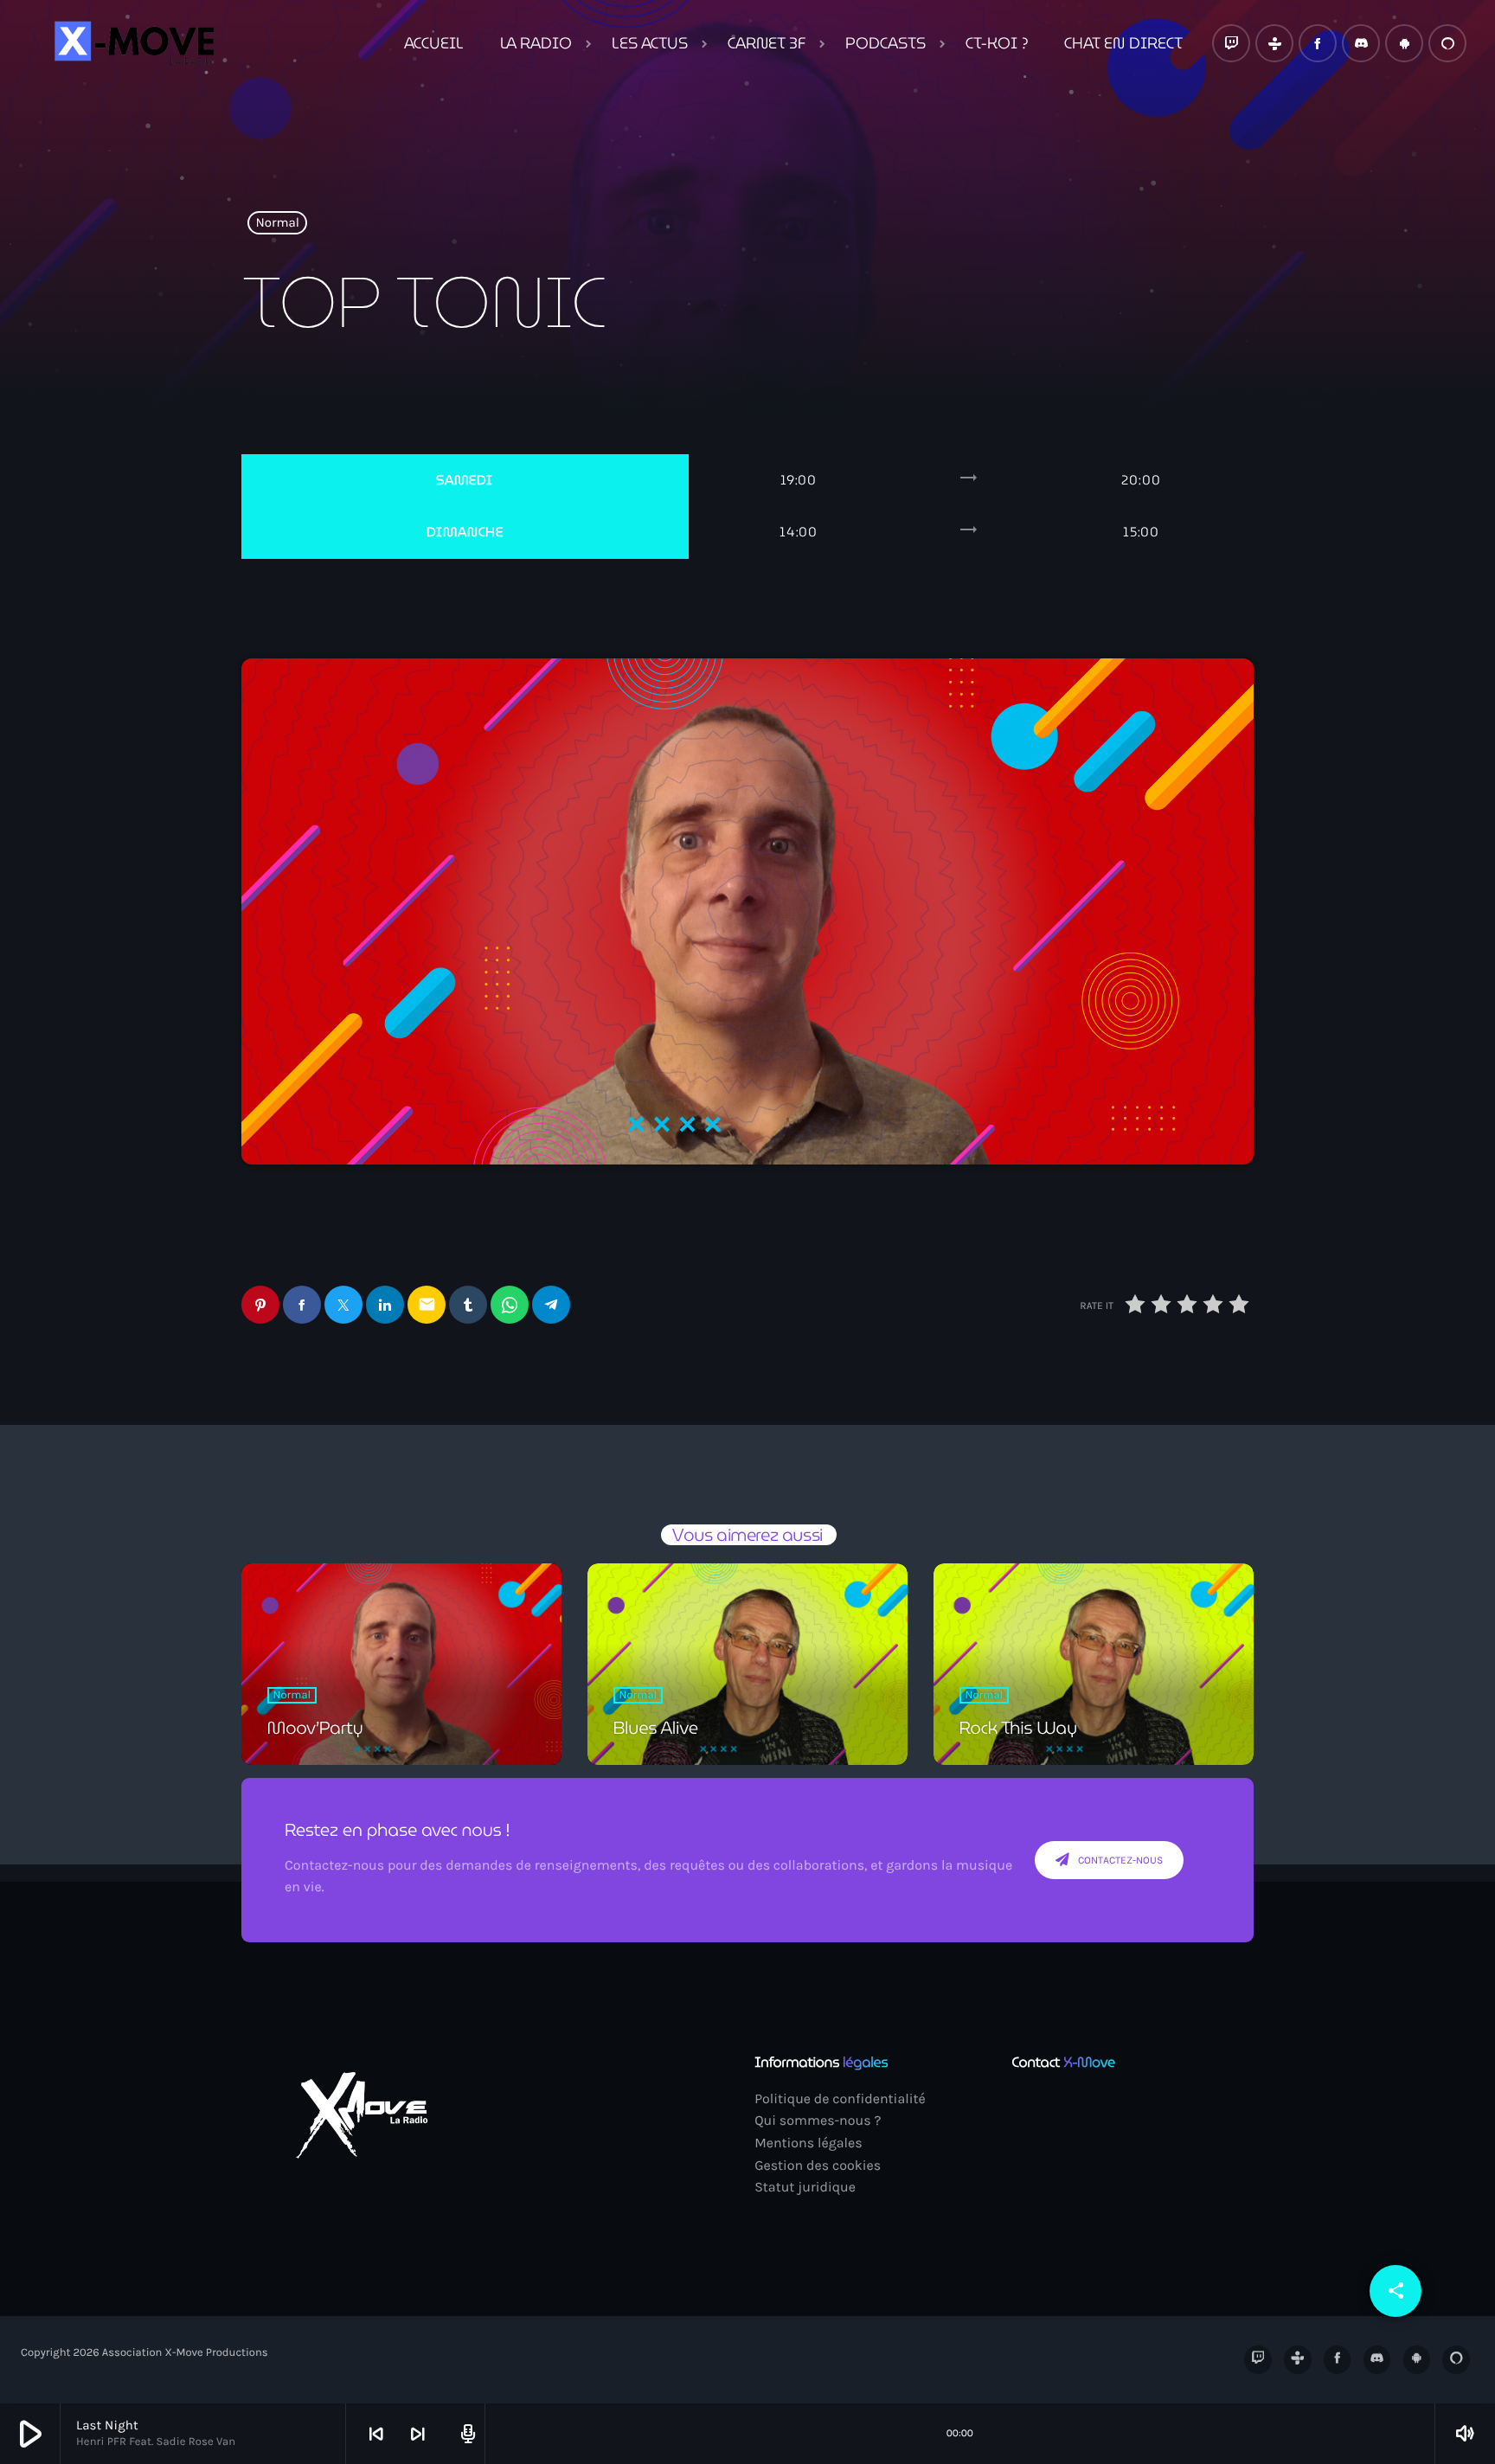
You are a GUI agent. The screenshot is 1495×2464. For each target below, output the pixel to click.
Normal (278, 223)
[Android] (1404, 43)
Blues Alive (656, 1728)
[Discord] (1361, 43)
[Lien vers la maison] (132, 43)
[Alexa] (1447, 43)
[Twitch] (1231, 43)
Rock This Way (1018, 1728)
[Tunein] (1274, 43)
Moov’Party (315, 1728)
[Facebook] (1318, 43)
